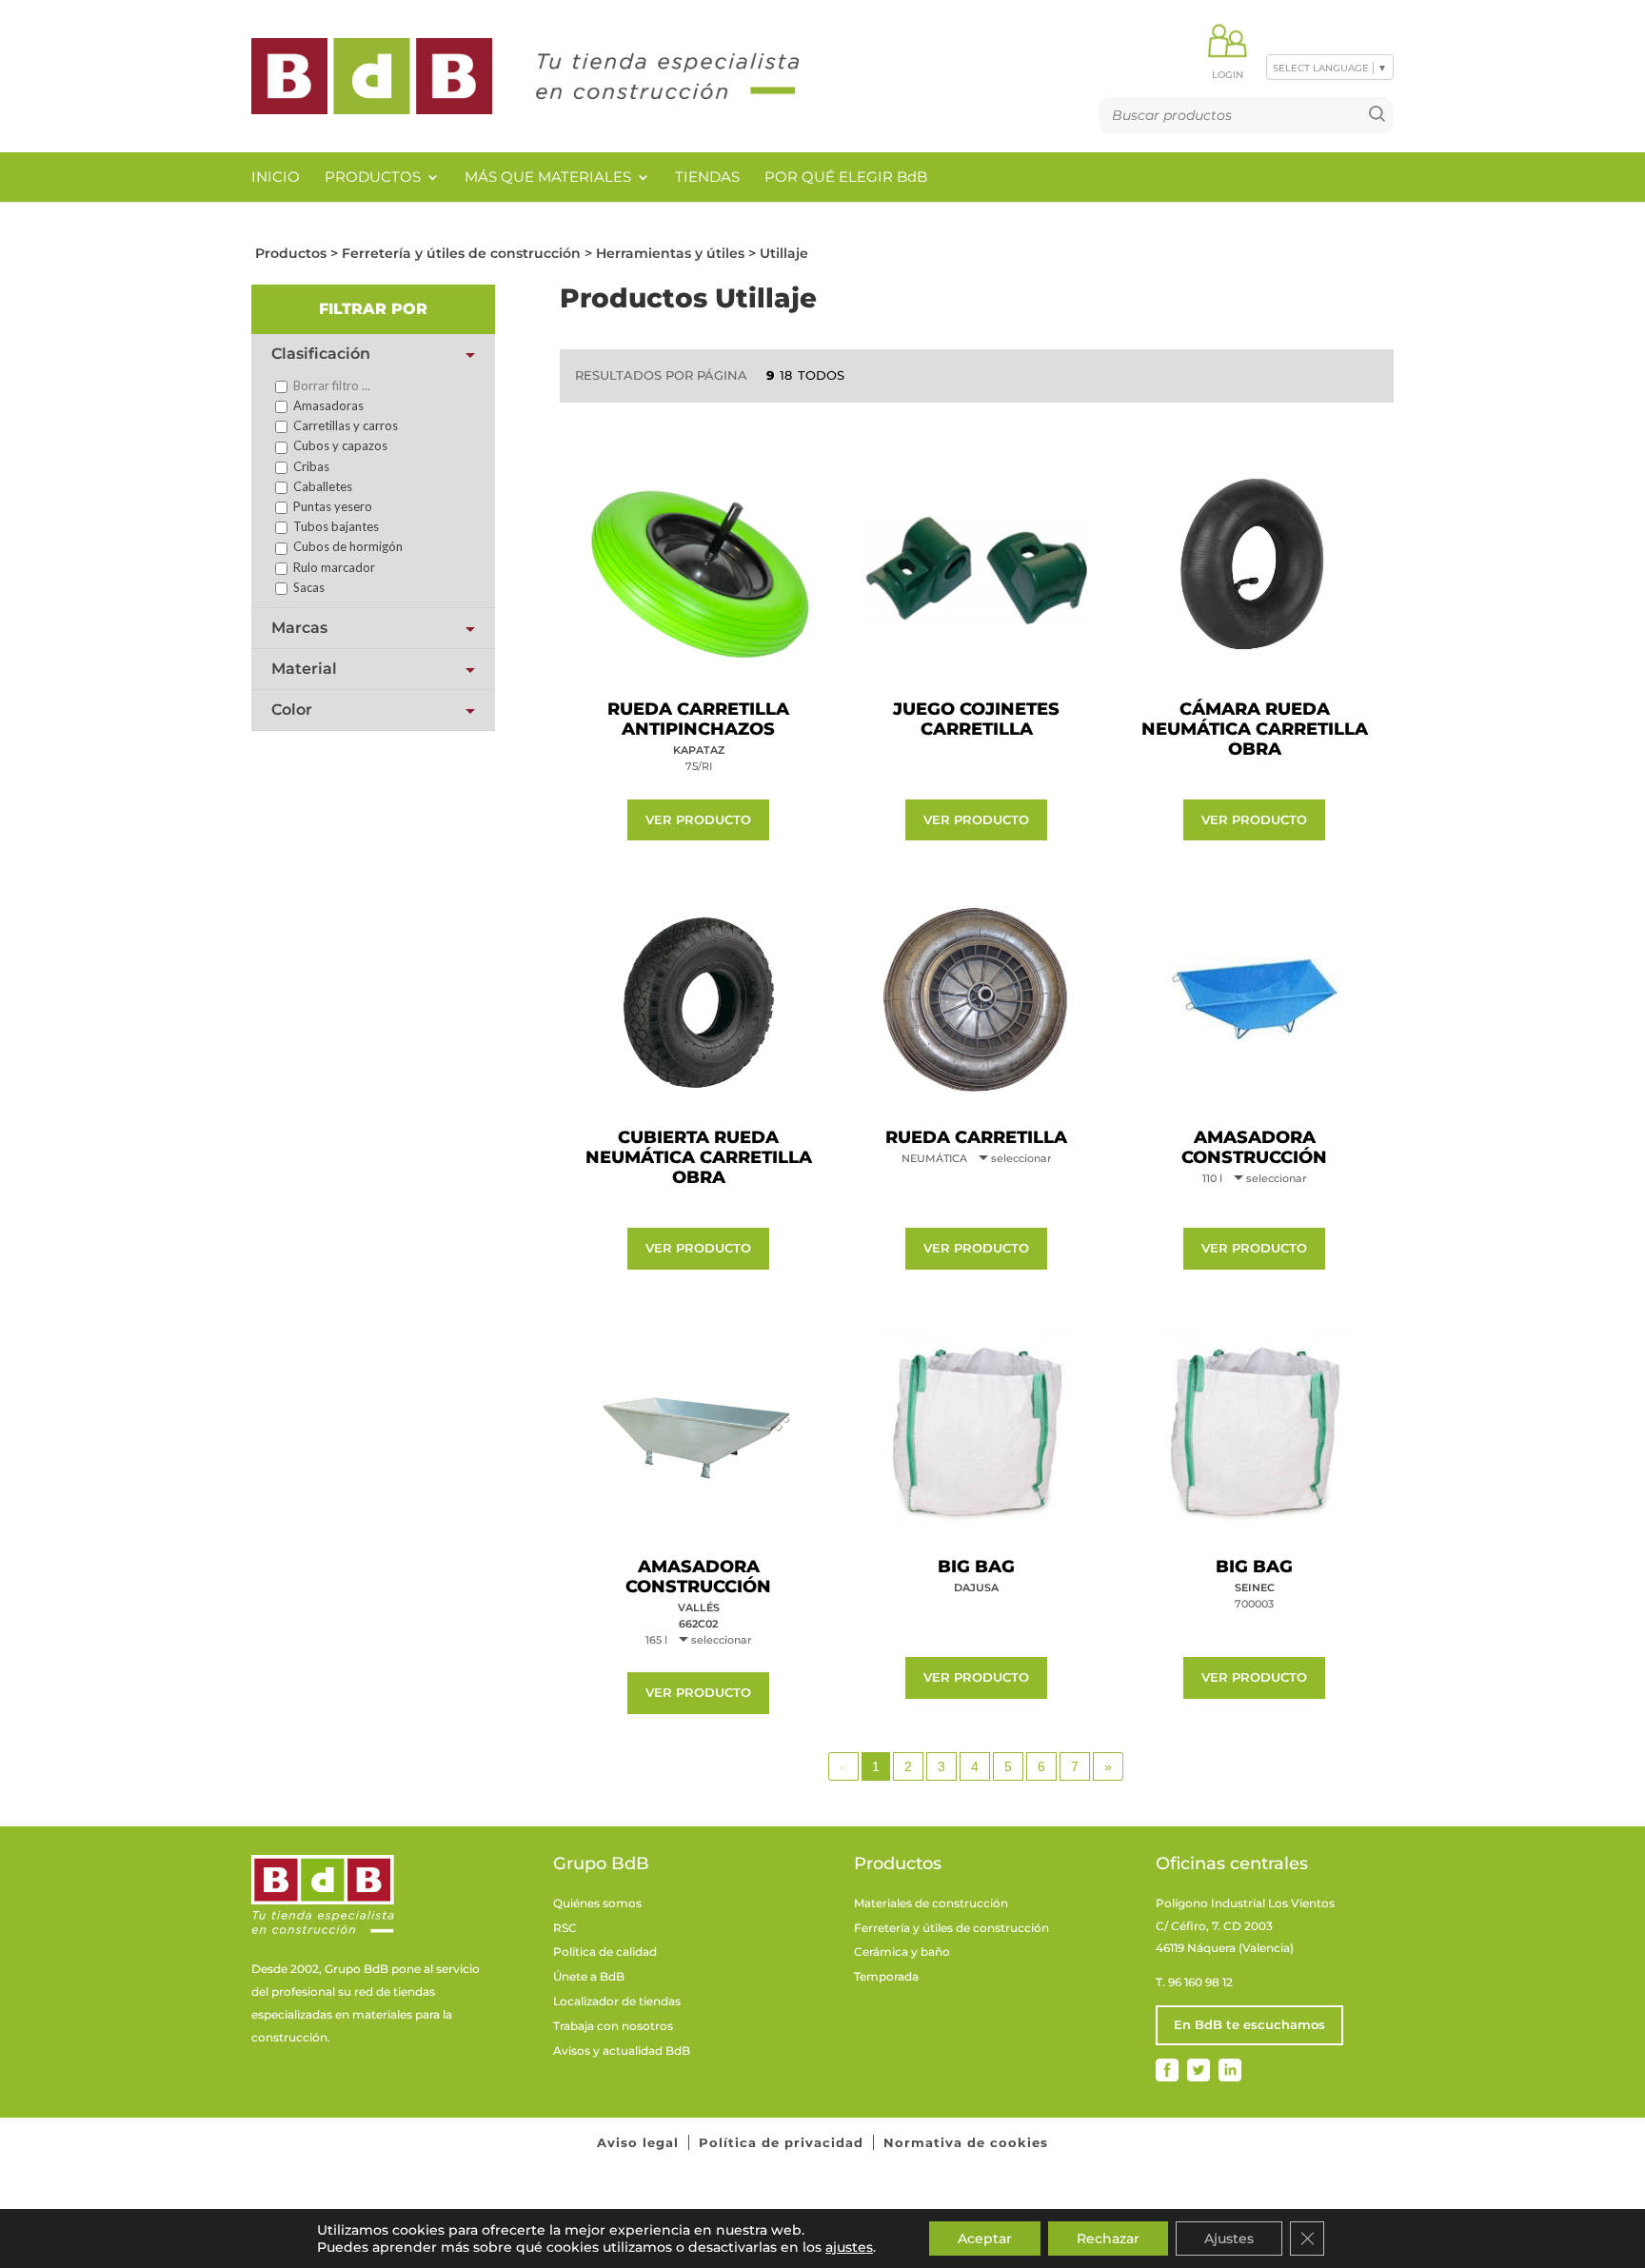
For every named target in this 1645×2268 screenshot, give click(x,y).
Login (1228, 75)
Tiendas (707, 177)
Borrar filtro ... (330, 385)
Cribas (310, 466)
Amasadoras (327, 405)
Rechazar (1108, 2238)
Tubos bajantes (335, 526)
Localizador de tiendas (617, 2001)
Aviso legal (638, 2142)
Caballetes (321, 486)
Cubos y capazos (339, 445)
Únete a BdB (589, 1976)
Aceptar (985, 2238)
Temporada (886, 1976)
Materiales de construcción (931, 1903)
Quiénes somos (597, 1903)
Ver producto (698, 819)
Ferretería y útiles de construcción (461, 253)
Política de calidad (605, 1952)
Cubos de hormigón (347, 546)
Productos (373, 177)
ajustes (849, 2247)
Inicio (276, 177)
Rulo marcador (333, 567)
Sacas (307, 587)
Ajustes (1229, 2238)
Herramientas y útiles (670, 253)
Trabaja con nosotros (613, 2026)
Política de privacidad (781, 2142)
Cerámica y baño (902, 1952)
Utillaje (784, 253)
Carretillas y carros (344, 425)
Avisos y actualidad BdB (622, 2051)
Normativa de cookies (966, 2142)
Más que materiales (548, 177)
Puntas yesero (331, 506)
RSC (565, 1928)
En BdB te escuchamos (1249, 2024)
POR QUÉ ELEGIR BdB (846, 177)
